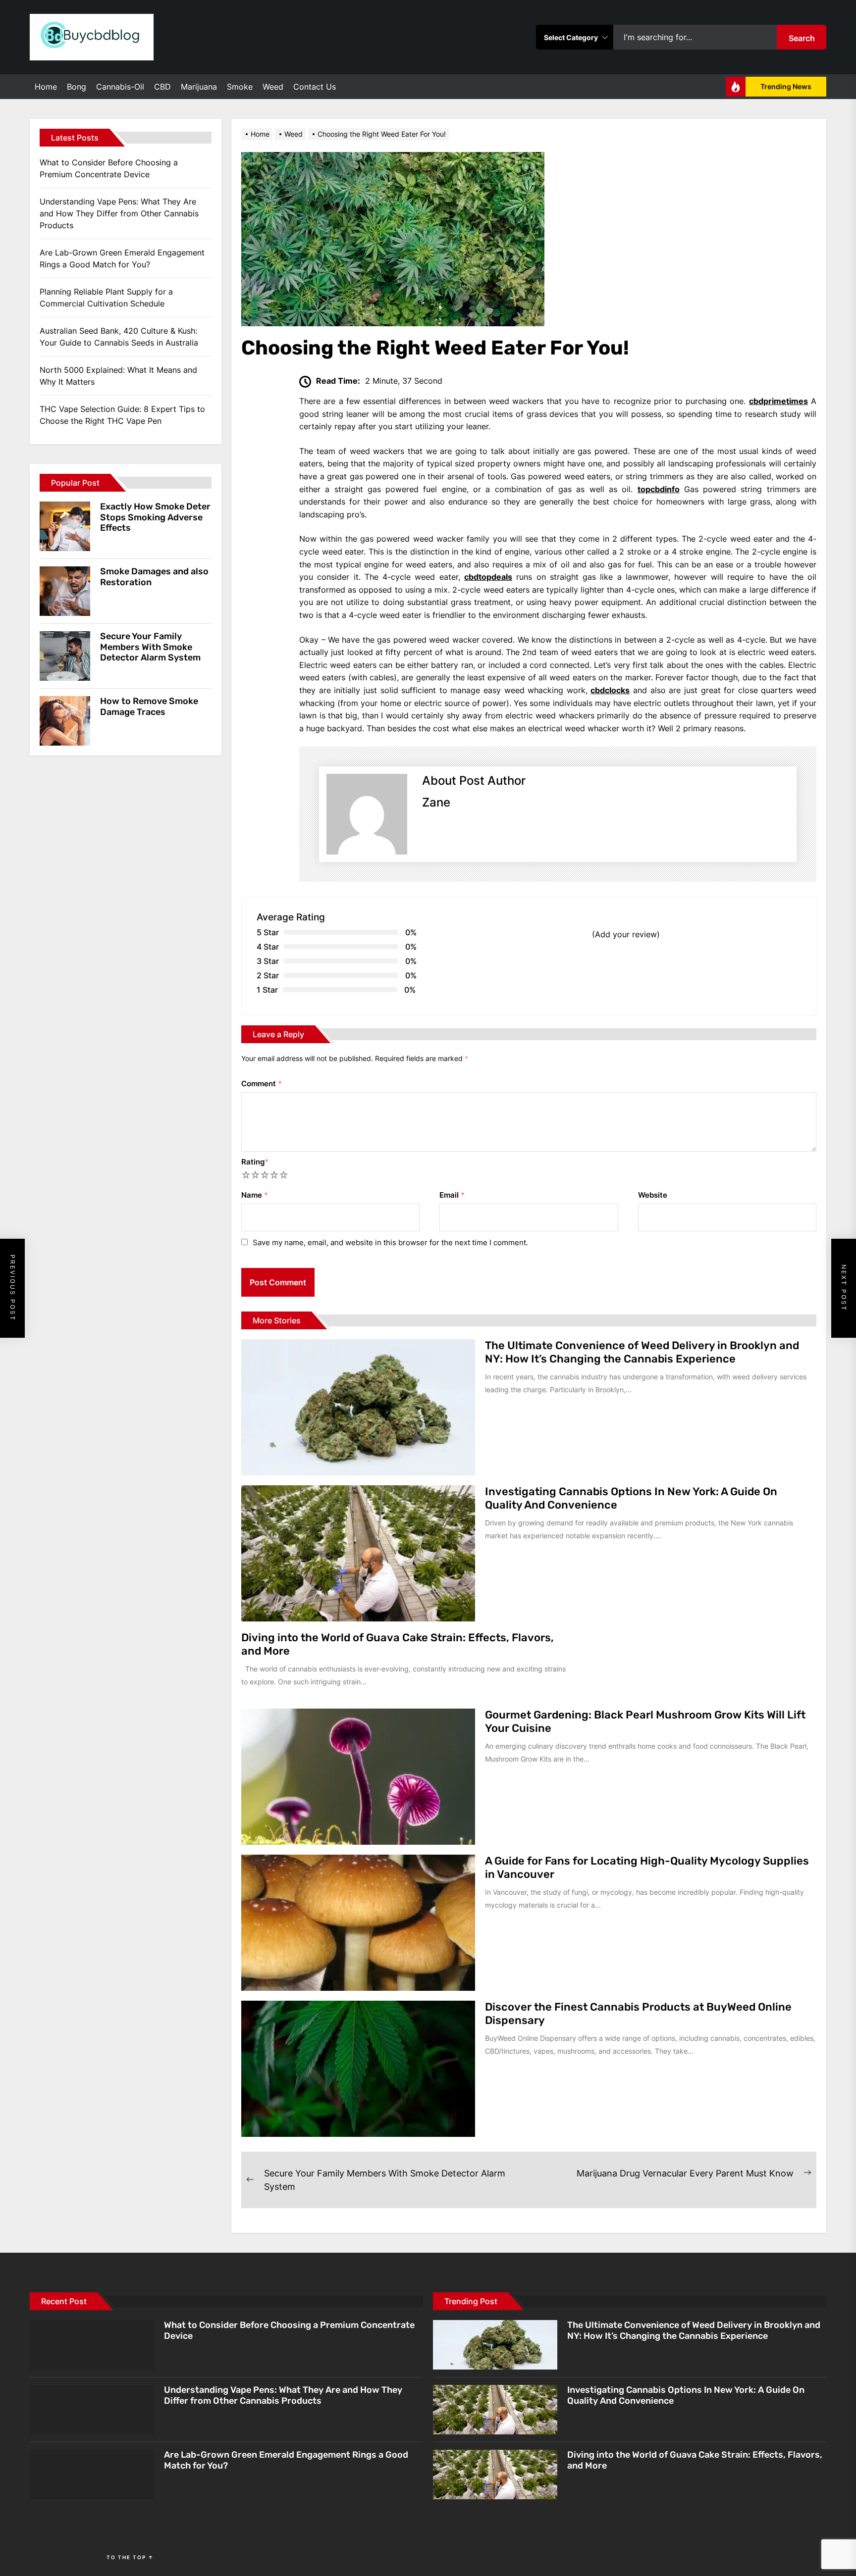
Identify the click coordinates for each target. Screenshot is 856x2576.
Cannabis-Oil (120, 87)
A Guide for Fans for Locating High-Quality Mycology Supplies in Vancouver (647, 1867)
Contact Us (315, 87)
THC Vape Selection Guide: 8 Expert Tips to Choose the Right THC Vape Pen (122, 415)
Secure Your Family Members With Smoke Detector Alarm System (150, 647)
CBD (162, 87)
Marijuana (199, 87)
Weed (273, 87)
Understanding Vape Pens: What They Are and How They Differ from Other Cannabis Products (119, 213)
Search (802, 38)
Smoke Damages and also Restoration (154, 577)
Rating (255, 1162)
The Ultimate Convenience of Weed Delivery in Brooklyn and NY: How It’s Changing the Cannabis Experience (642, 1352)
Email (452, 1195)
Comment (262, 1084)
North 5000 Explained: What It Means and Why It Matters (118, 376)
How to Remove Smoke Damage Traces (149, 707)
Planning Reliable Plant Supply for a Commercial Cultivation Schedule (106, 298)
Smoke (240, 87)
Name (255, 1195)
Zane (436, 802)
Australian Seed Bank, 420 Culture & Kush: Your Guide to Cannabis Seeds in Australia (119, 337)
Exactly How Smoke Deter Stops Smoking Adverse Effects (155, 517)
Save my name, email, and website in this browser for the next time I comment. (390, 1242)
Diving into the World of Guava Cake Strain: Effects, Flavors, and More (398, 1644)
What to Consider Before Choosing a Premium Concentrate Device (109, 168)
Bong (77, 87)
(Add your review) (626, 934)
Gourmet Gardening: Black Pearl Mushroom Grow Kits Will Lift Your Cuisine (645, 1721)
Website (653, 1195)
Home (46, 87)
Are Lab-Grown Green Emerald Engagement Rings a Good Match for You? (122, 258)
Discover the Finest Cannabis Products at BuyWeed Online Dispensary (638, 2013)
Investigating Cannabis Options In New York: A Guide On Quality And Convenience (631, 1498)
